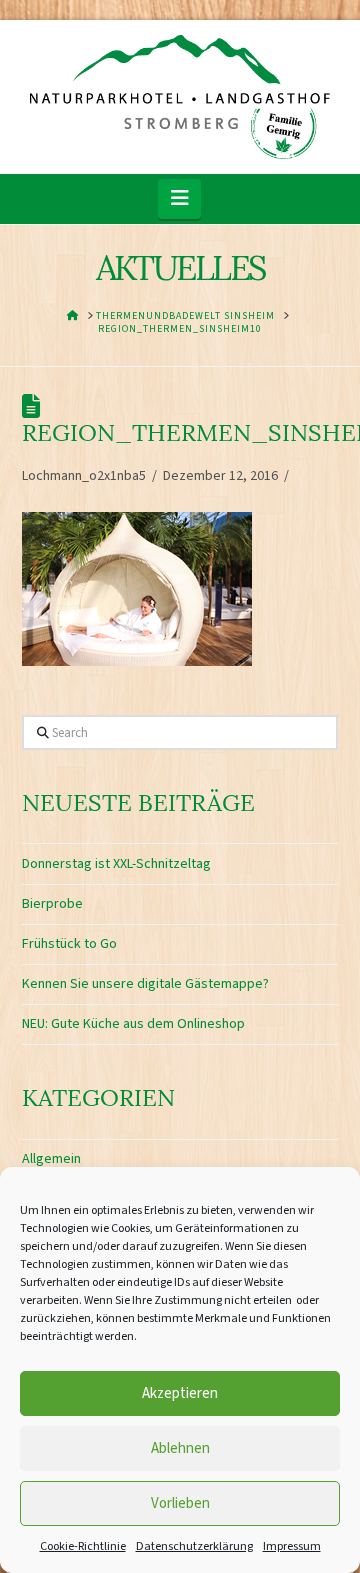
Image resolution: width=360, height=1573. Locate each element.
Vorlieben (180, 1503)
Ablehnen (180, 1448)
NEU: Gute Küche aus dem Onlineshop (133, 1024)
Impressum (292, 1546)
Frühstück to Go (69, 944)
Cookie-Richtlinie (83, 1546)
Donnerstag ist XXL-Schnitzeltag (116, 864)
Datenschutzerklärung (194, 1546)
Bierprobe (52, 904)
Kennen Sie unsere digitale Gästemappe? (145, 984)
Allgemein (51, 1159)
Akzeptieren (180, 1393)
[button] (179, 198)
